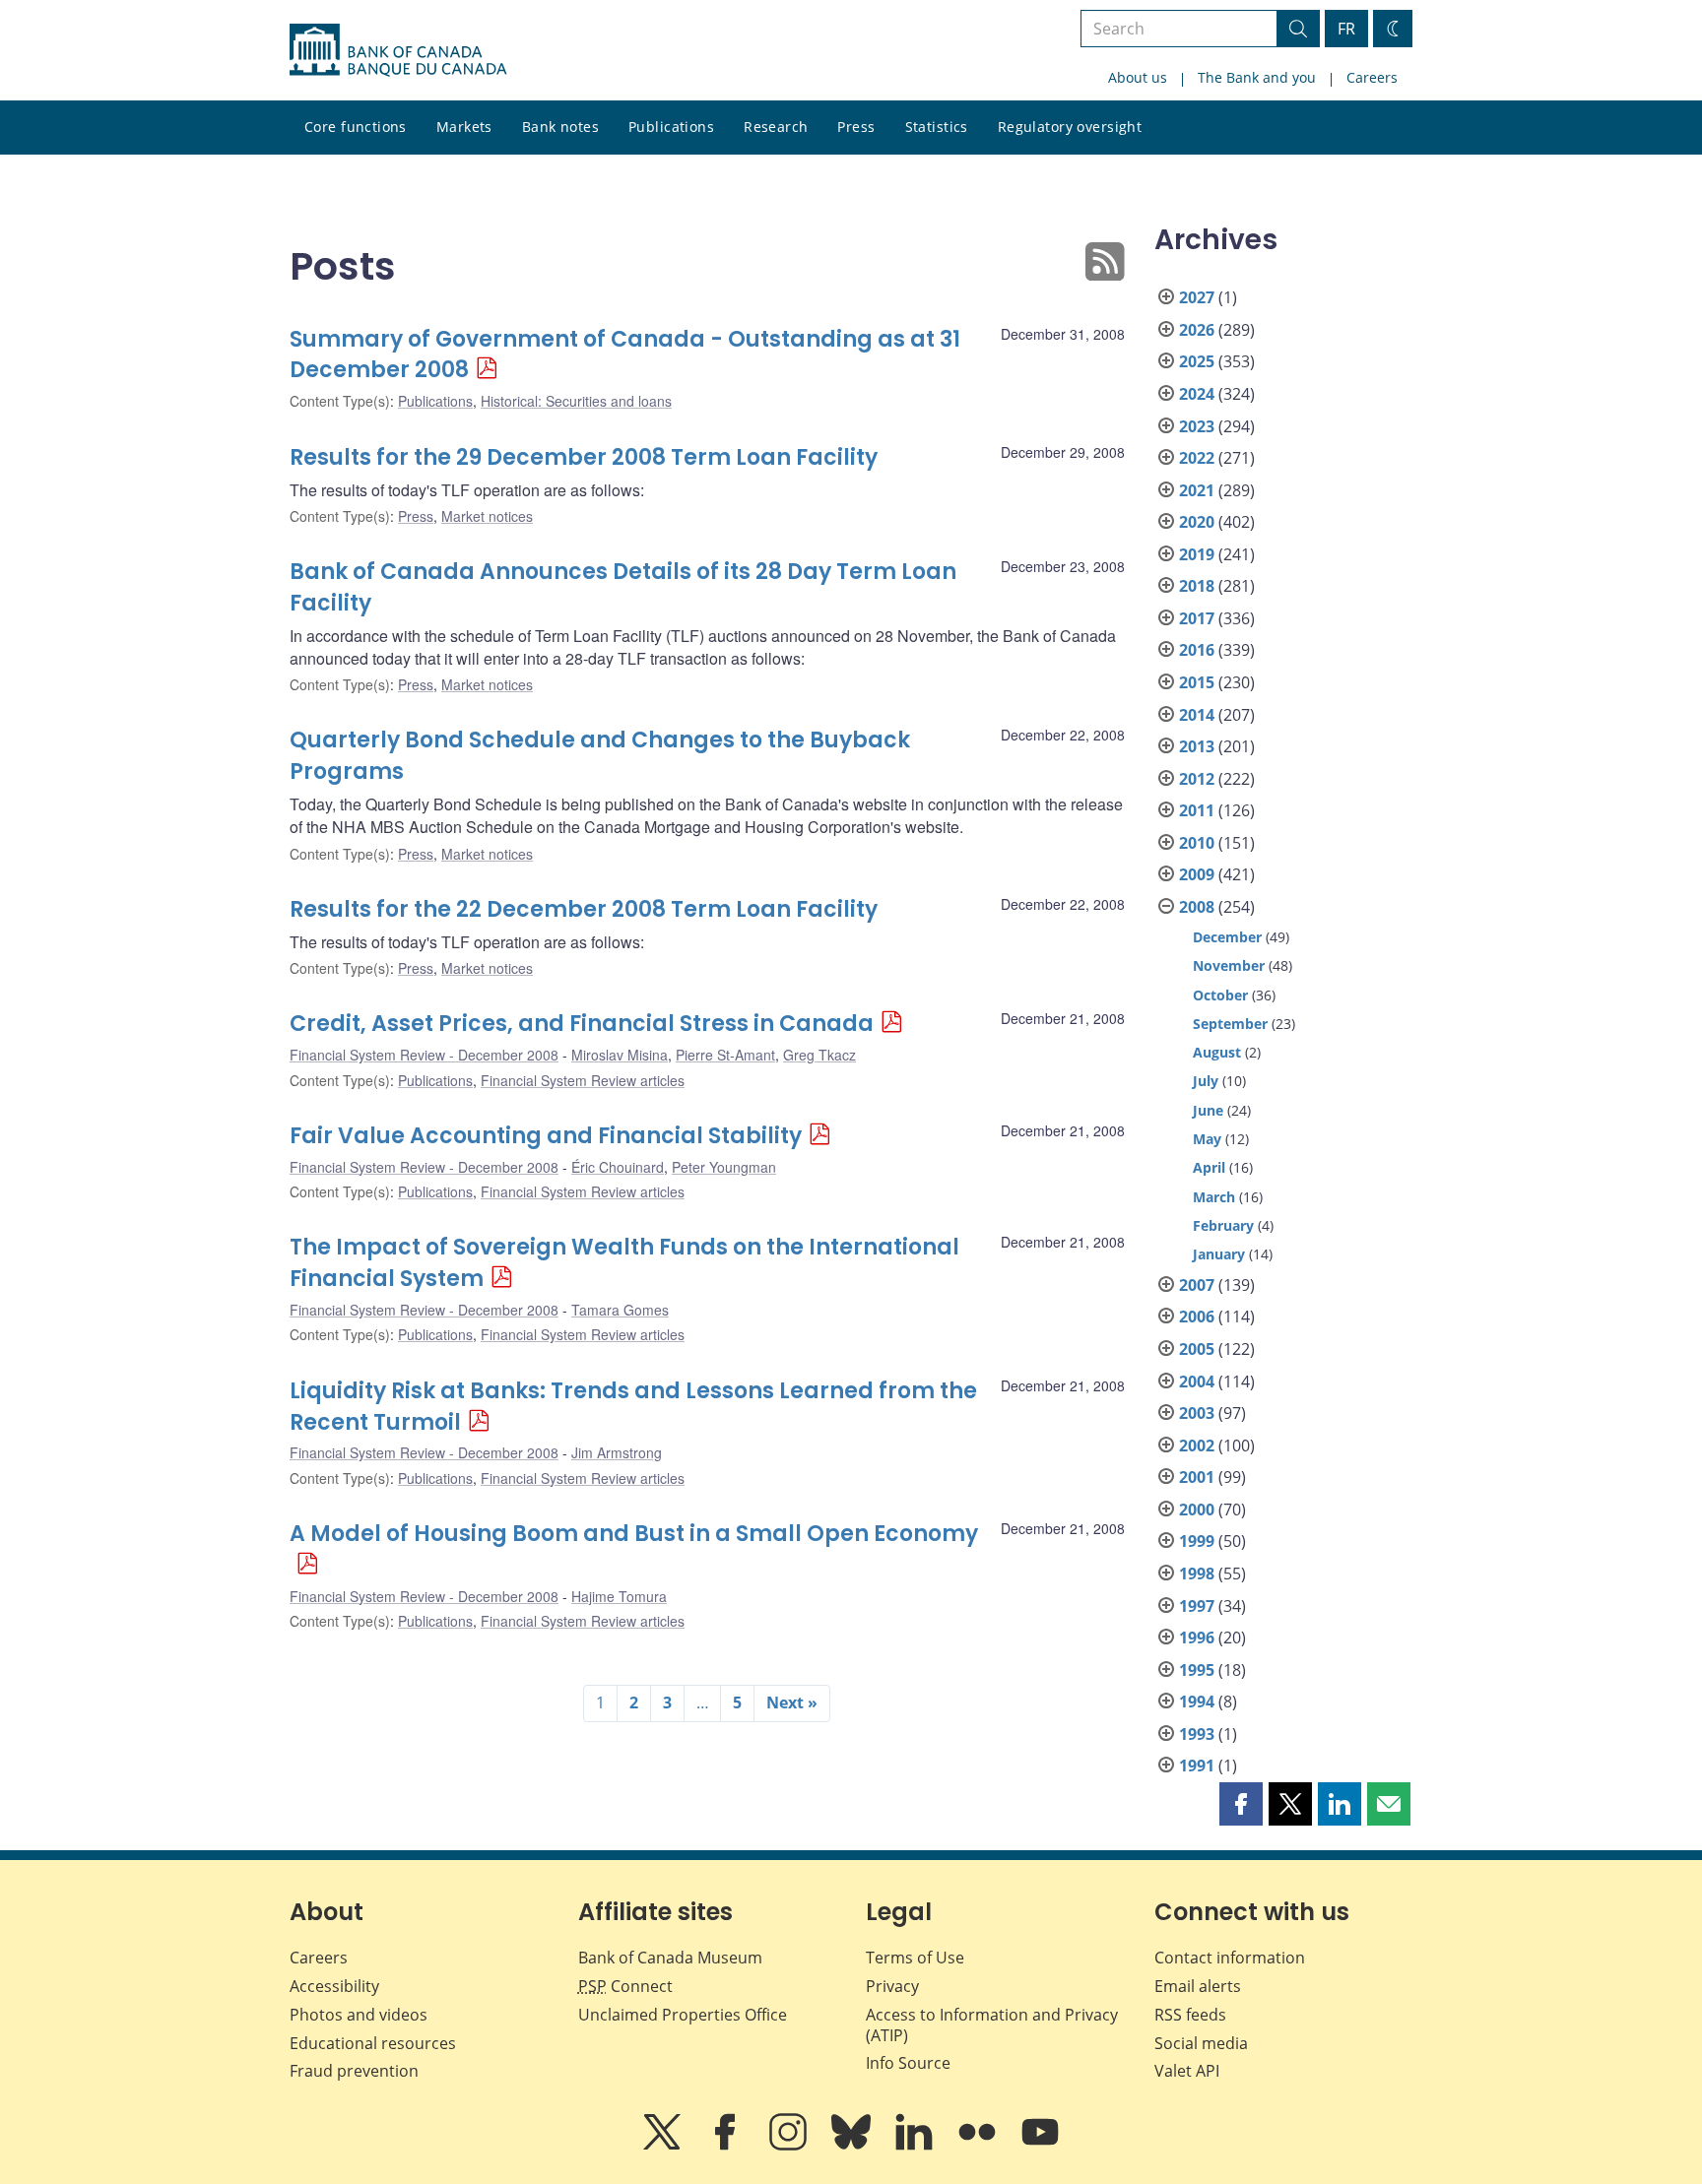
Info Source (908, 2063)
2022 (1197, 458)
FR (1346, 29)
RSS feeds (1190, 2015)
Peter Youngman (724, 1167)
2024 (1197, 394)
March (1214, 1197)
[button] (1241, 1804)
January (1219, 1254)
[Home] (398, 50)
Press (856, 127)
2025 (1197, 361)
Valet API (1187, 2071)
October (1220, 995)
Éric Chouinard (618, 1167)
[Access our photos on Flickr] (979, 2146)
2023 (1197, 426)
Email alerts (1198, 1986)
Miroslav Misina (620, 1055)
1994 (1197, 1702)
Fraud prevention (354, 2071)
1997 (1197, 1606)
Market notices (487, 516)
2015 (1197, 682)
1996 (1197, 1638)
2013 (1197, 746)
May (1207, 1139)
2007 (1197, 1285)
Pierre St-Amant (725, 1055)
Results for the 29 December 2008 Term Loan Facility (584, 457)
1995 (1197, 1670)
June (1208, 1110)
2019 (1197, 554)
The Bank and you (1257, 77)
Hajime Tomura (619, 1596)
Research (776, 127)
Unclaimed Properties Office (683, 2015)
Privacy (892, 1986)
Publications (671, 127)
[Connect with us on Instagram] (790, 2146)
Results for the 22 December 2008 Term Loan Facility (584, 909)
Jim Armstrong (617, 1452)
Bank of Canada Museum (670, 1958)
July (1206, 1081)
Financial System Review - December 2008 (424, 1055)
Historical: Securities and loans (576, 401)
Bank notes (560, 127)
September (1230, 1024)
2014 (1197, 715)
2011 (1197, 810)
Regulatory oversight (1070, 127)
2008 (1197, 907)
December (1227, 937)
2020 (1197, 522)
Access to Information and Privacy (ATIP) (992, 2025)
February (1223, 1225)
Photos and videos (359, 2015)
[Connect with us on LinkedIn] (916, 2146)
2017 (1197, 618)
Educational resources (373, 2043)
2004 (1197, 1381)
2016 (1197, 650)
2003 (1197, 1413)
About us (1138, 77)
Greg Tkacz (819, 1055)
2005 (1197, 1349)
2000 (1197, 1510)
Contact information (1230, 1958)
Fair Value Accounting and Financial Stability (546, 1136)
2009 (1197, 874)
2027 (1197, 297)
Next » (792, 1702)
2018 (1197, 586)
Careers (1372, 77)
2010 (1197, 843)
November (1229, 965)
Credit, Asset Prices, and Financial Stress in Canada (582, 1024)
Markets (464, 127)
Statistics (937, 127)
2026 (1197, 330)
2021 (1197, 490)
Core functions (356, 127)
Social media (1201, 2043)
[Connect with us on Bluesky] (853, 2146)
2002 (1197, 1445)
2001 (1197, 1477)
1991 (1197, 1766)
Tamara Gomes (620, 1310)
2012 (1197, 779)
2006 (1197, 1317)
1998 (1197, 1574)
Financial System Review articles (583, 1080)
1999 (1197, 1541)
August (1217, 1052)
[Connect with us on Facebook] (727, 2146)
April (1209, 1167)
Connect (625, 1986)
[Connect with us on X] (664, 2146)
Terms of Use (915, 1958)
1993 (1197, 1734)
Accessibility (334, 1986)
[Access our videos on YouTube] (1040, 2146)
